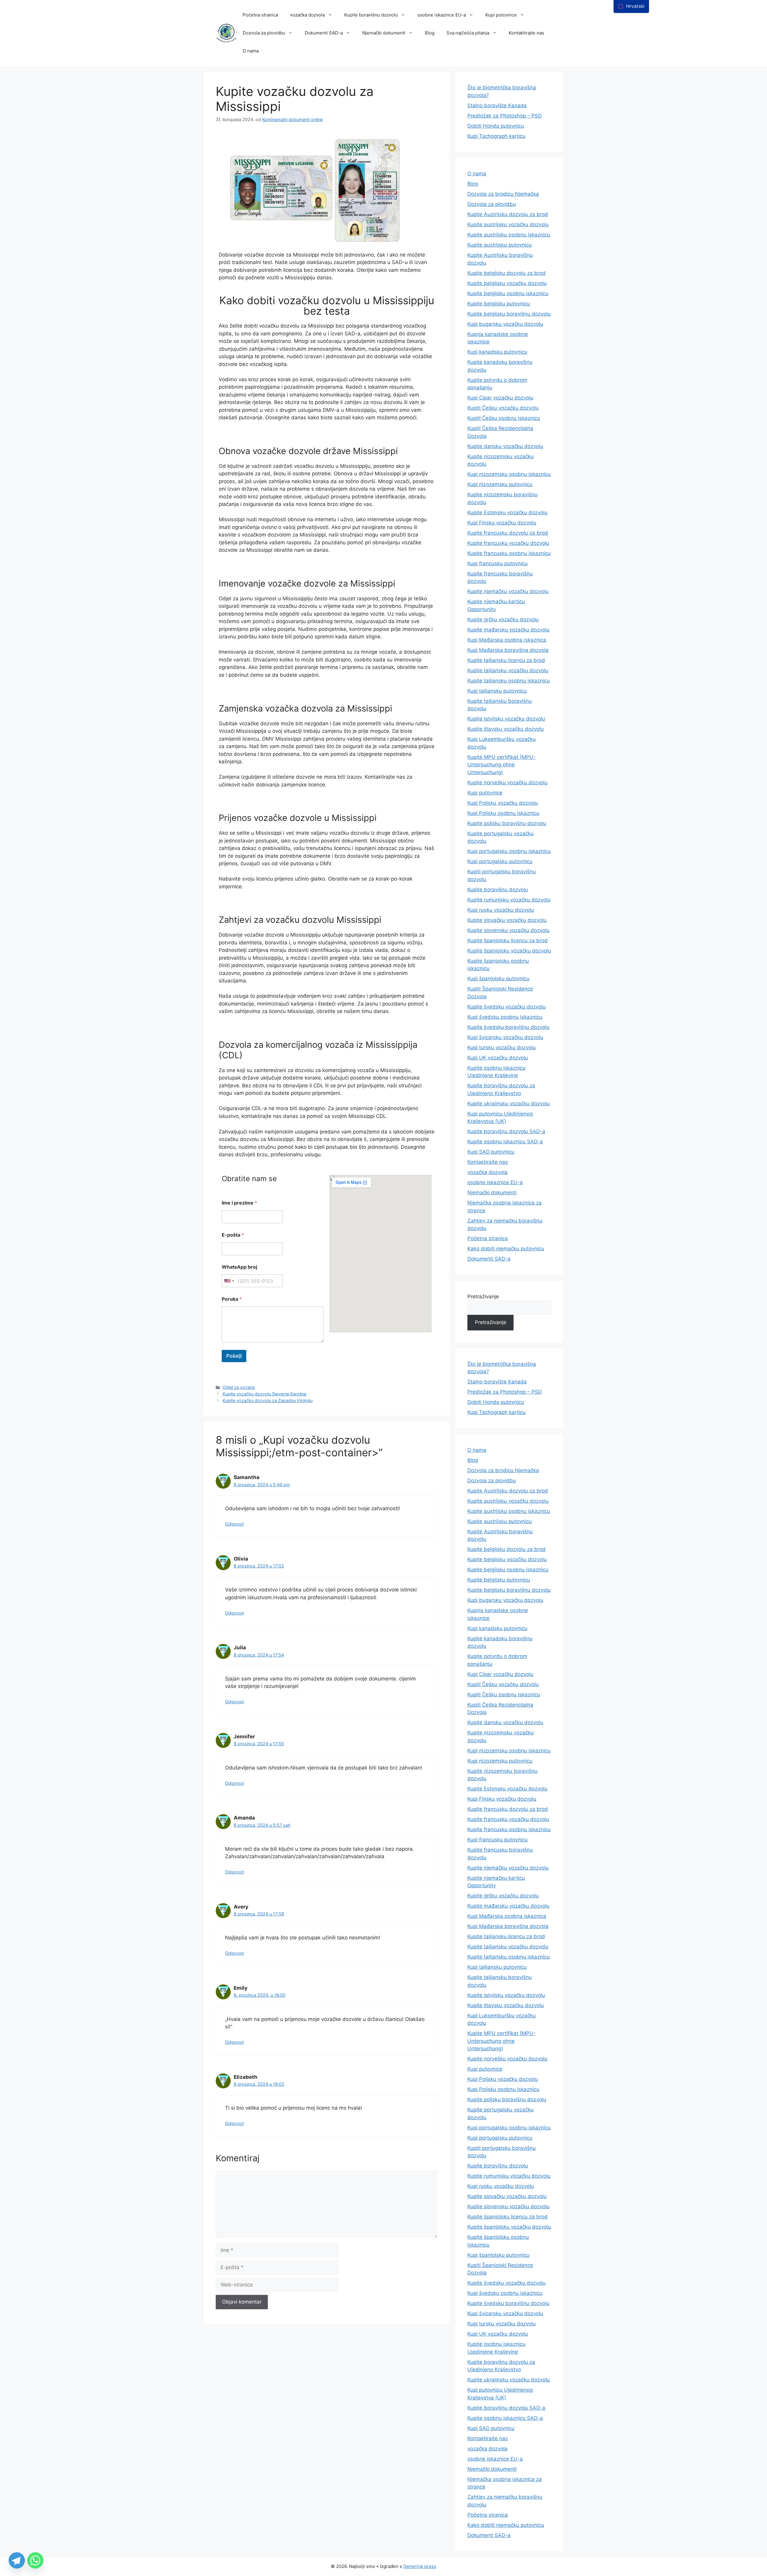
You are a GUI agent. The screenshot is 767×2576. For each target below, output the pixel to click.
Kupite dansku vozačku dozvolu (505, 446)
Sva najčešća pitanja (468, 33)
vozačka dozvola (307, 15)
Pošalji (234, 1356)
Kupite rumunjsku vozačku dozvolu (509, 900)
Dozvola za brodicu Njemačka (503, 194)
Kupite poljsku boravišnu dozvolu (507, 823)
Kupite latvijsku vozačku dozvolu (506, 719)
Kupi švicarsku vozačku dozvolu (505, 1037)
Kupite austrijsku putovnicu (500, 245)
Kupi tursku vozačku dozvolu (502, 1047)
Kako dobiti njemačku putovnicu (506, 1249)
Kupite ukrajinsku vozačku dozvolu (509, 1104)
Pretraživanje (483, 1297)
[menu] (631, 6)
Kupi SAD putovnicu (491, 1152)
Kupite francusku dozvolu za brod (508, 533)
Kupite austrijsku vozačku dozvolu (508, 224)
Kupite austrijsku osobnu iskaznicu (509, 235)
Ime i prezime (239, 1203)
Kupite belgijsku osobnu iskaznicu (508, 293)
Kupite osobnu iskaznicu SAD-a (505, 1142)
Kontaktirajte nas (526, 33)
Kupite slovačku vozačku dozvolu (507, 920)
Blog (430, 33)
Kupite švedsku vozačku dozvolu (506, 1007)
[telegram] (17, 2560)
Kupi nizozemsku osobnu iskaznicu (509, 474)
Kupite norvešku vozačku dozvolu (507, 783)
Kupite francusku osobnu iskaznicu (509, 553)
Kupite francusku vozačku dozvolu (508, 543)
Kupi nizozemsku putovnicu (500, 484)
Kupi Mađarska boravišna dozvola (508, 650)
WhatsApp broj (239, 1267)
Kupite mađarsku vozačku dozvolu (508, 630)
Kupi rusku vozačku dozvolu (501, 910)
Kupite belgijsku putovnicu (499, 304)
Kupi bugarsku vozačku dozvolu (505, 324)
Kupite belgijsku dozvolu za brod (506, 273)
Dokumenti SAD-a (324, 33)
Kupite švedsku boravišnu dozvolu (508, 1027)
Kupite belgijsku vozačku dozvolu (507, 283)
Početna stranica (260, 15)
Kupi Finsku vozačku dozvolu (502, 523)
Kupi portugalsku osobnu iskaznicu (509, 851)
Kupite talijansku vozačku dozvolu (508, 670)
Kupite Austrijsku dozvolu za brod (508, 214)
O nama (251, 51)
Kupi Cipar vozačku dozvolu (500, 398)
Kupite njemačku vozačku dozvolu (508, 591)
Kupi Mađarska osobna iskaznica (507, 640)
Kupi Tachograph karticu (496, 136)
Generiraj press (420, 2566)
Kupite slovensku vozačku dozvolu (508, 930)
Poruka (232, 1299)
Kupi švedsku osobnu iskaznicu (505, 1017)
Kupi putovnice (501, 15)
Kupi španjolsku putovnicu (498, 979)
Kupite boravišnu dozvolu (371, 15)
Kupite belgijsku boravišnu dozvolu (509, 314)
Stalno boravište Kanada (497, 105)
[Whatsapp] (35, 2560)
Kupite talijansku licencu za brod (506, 660)
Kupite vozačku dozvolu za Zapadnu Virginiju (268, 1400)
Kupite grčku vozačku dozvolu (503, 619)
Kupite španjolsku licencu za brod (508, 940)
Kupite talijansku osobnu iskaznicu (509, 681)
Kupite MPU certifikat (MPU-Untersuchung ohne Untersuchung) (502, 765)
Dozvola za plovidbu (264, 33)
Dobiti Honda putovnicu (496, 126)
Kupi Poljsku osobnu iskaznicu (503, 813)
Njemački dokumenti (384, 33)
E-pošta (233, 1235)
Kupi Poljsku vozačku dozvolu (503, 803)
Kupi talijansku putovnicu (497, 691)
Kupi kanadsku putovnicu (497, 352)
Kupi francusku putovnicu (498, 563)
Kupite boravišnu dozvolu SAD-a (506, 1131)
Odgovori (234, 1524)
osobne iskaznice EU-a (442, 15)
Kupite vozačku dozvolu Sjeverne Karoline (264, 1394)
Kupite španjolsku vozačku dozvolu (509, 951)
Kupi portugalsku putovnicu (500, 861)
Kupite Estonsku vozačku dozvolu (507, 513)
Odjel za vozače (239, 1387)
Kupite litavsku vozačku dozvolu (506, 729)
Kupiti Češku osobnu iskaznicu (504, 418)
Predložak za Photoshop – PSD (505, 116)
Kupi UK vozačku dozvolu (498, 1058)
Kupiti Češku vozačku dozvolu (503, 408)
